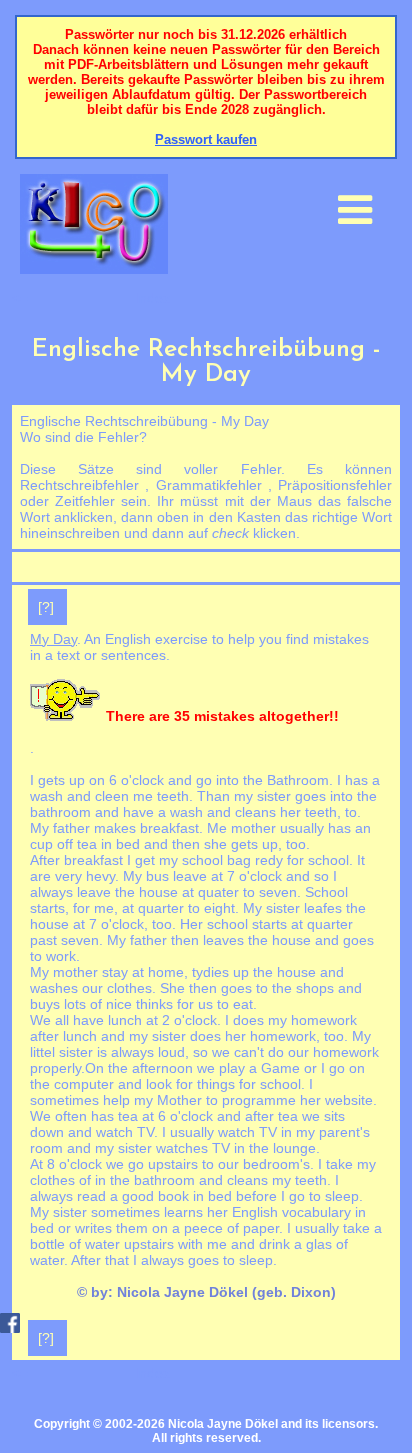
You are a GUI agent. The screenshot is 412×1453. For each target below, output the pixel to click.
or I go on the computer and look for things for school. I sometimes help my (197, 1084)
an (363, 828)
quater (218, 892)
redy (269, 860)
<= (20, 298)
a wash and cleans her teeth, (249, 812)
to (351, 812)
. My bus (144, 876)
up (77, 780)
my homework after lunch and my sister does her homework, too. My (200, 1028)
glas (319, 1244)
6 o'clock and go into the (186, 780)
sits (334, 1116)
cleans (247, 1180)
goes (203, 1260)
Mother (179, 1100)
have (138, 812)
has (356, 780)
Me (217, 828)
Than (213, 796)
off (65, 844)
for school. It (324, 860)
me (143, 796)
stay (115, 972)
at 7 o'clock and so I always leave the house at (183, 884)
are (40, 876)
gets (51, 780)
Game (280, 1068)
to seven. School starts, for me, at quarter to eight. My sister (189, 900)
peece (203, 1228)
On (94, 1068)
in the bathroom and (159, 1180)
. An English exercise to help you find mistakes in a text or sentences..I (199, 709)
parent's (344, 1132)
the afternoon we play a (182, 1068)
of (85, 1180)
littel (42, 1052)
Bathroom (298, 780)
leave (190, 876)
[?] (46, 607)
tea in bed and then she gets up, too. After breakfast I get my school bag (170, 852)
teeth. (175, 796)
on (97, 780)
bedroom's (276, 1164)
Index (152, 298)
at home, (160, 972)
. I (337, 780)
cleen (112, 796)
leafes (323, 908)
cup (43, 844)
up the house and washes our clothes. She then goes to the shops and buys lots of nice (196, 988)
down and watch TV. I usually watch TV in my (174, 1132)
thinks (154, 1004)
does (248, 1020)
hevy (100, 876)
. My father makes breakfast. (195, 820)
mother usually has (291, 828)
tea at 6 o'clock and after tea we (219, 1116)
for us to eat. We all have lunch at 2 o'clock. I (143, 1012)
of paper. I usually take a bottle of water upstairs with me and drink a (206, 1236)
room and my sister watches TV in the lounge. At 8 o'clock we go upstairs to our (175, 1156)
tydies (210, 972)
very (68, 876)
